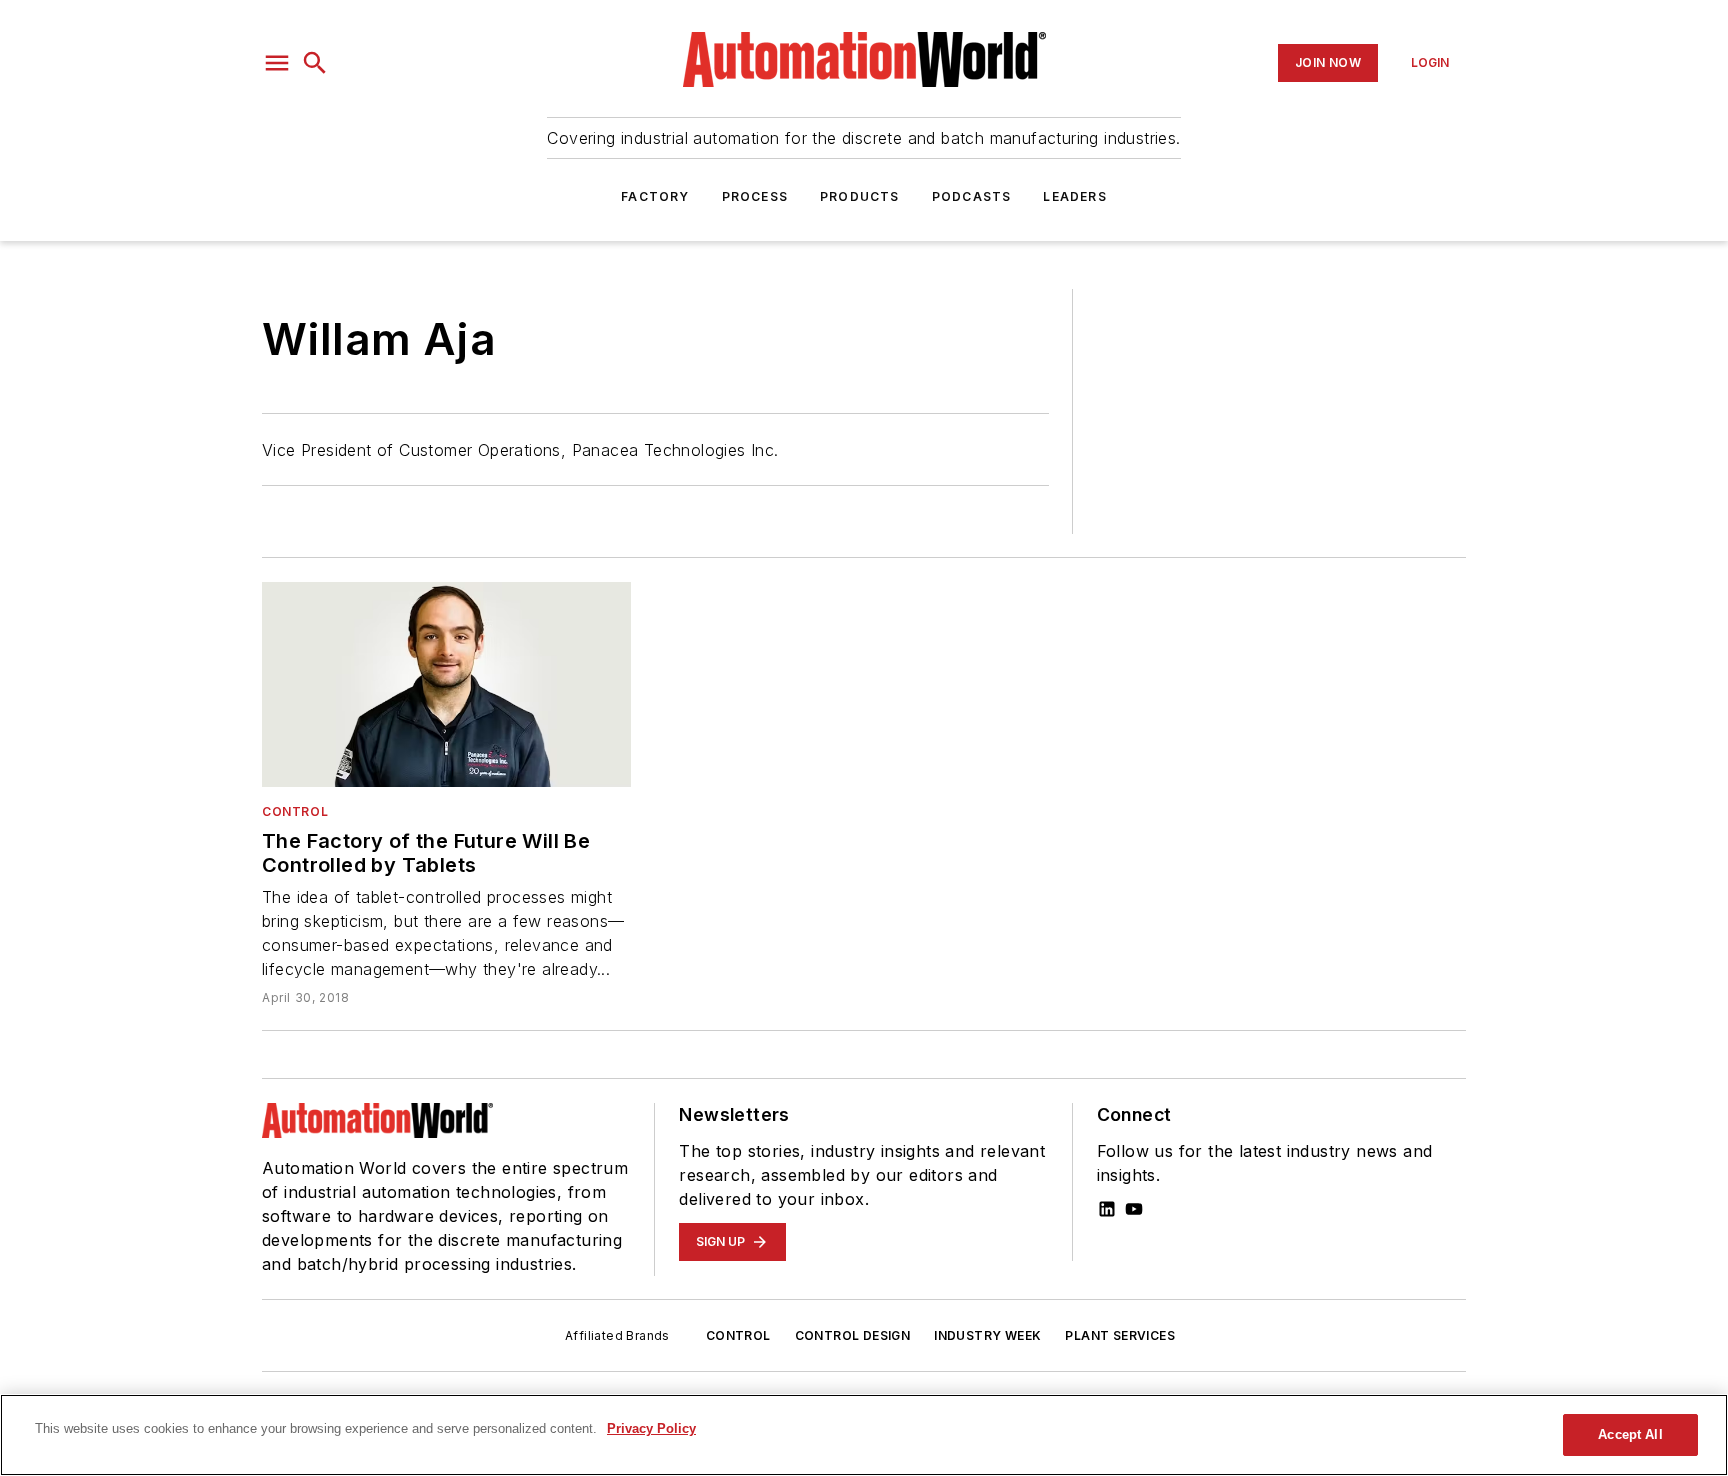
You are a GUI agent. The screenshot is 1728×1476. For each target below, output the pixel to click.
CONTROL (738, 1335)
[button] (277, 63)
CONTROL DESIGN (853, 1335)
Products (860, 196)
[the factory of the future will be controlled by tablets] (446, 684)
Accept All (1630, 1434)
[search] (315, 63)
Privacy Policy (651, 1428)
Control (295, 811)
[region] (864, 1435)
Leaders (1074, 196)
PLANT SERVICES (1120, 1335)
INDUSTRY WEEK (987, 1335)
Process (755, 196)
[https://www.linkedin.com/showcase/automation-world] (1107, 1209)
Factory (655, 196)
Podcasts (972, 196)
